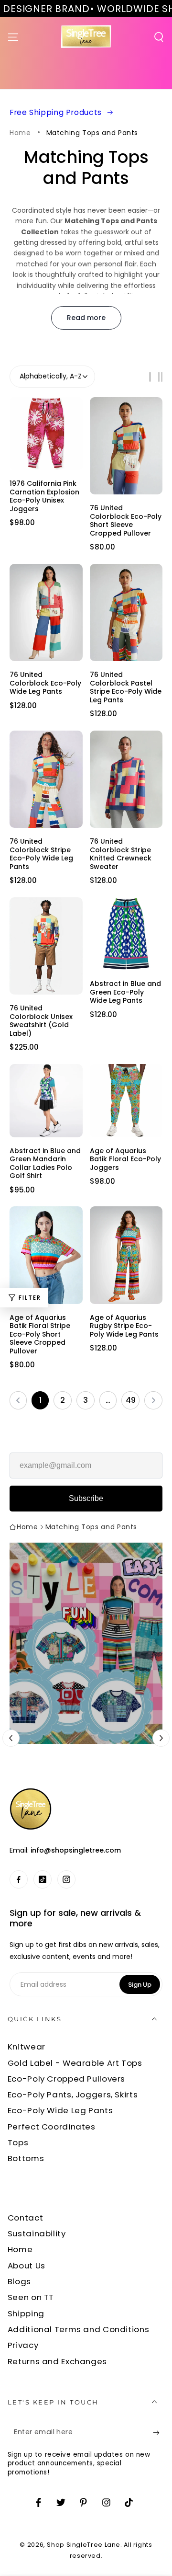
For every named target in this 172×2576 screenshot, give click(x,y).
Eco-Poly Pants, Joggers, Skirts (73, 2095)
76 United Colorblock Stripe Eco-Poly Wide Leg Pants (41, 854)
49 (131, 1400)
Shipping (26, 2313)
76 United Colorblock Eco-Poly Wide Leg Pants (45, 683)
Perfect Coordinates (52, 2127)
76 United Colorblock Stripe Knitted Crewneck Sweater (121, 854)
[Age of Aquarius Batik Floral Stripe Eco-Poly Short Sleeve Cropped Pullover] (46, 1255)
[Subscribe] (159, 2433)
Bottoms (26, 2158)
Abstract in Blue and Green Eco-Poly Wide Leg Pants (125, 992)
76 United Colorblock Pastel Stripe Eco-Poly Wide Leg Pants (126, 687)
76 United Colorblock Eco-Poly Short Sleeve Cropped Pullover (126, 520)
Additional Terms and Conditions (79, 2329)
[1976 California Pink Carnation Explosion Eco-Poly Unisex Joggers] (46, 434)
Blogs (19, 2281)
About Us (27, 2266)
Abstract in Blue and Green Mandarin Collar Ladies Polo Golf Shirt (45, 1163)
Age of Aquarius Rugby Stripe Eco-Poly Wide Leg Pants (124, 1326)
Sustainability (37, 2233)
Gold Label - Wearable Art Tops (75, 2063)
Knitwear (27, 2047)
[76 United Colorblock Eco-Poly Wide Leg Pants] (46, 613)
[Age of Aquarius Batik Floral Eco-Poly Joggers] (126, 1101)
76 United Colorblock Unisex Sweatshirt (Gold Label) (41, 1020)
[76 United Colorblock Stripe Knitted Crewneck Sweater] (126, 779)
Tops (18, 2142)
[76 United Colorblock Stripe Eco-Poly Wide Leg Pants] (46, 779)
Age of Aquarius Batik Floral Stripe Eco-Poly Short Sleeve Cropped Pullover (40, 1334)
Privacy (23, 2345)
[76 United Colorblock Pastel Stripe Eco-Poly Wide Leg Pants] (126, 613)
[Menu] (13, 37)
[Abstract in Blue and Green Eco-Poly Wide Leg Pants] (126, 934)
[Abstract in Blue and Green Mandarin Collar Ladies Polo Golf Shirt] (46, 1101)
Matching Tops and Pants (92, 133)
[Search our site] (159, 37)
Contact (25, 2218)
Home (20, 133)
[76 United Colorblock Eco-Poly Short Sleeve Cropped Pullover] (126, 446)
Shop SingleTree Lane (84, 2545)
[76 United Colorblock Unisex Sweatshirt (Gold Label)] (46, 946)
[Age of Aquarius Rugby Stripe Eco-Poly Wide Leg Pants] (126, 1255)
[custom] (19, 1879)
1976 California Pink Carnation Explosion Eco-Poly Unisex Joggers (44, 496)
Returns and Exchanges (57, 2361)
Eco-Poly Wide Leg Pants (60, 2110)
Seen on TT (31, 2297)
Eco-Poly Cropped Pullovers (66, 2079)
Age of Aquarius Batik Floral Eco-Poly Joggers (125, 1159)
